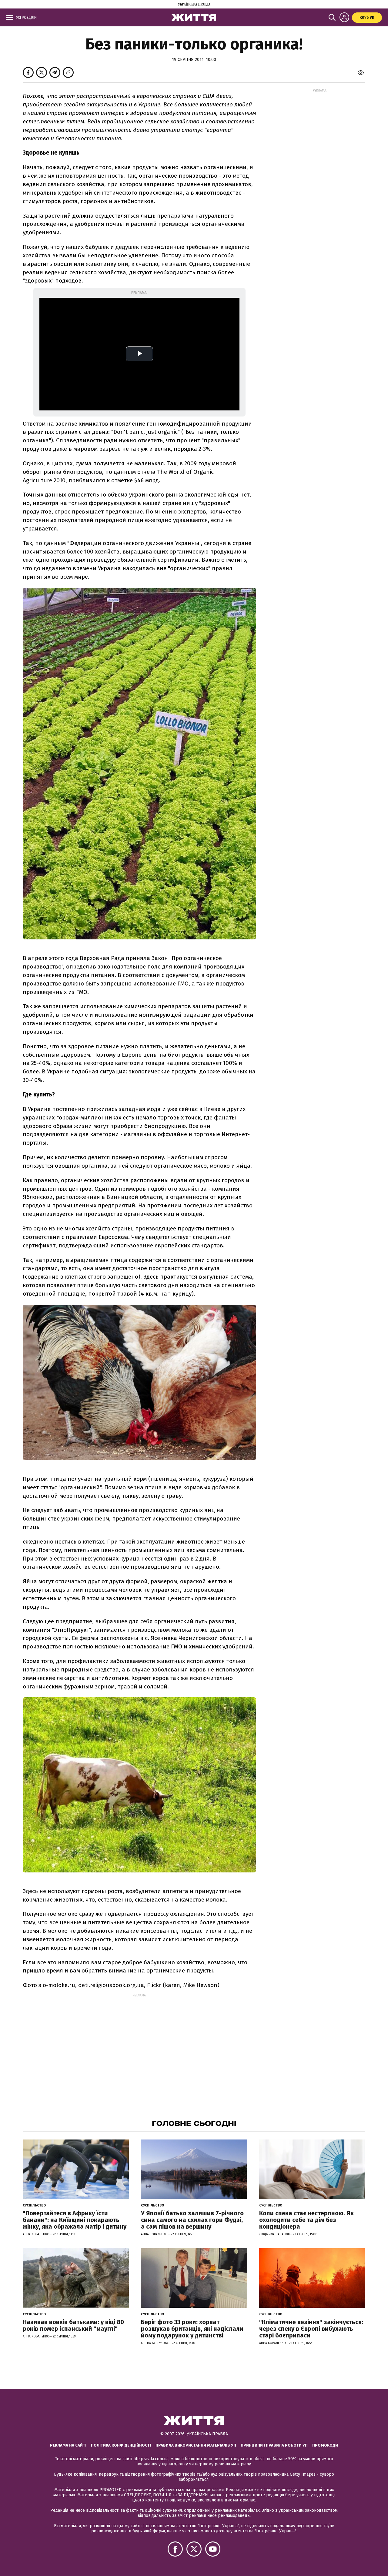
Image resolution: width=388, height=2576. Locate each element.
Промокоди (325, 2445)
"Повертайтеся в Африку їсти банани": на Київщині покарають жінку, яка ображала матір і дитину (75, 2220)
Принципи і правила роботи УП (274, 2445)
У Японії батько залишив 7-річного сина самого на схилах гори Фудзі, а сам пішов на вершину (192, 2220)
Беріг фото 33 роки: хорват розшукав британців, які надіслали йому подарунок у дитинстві (192, 2329)
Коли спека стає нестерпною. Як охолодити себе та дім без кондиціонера (306, 2220)
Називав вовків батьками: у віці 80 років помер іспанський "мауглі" (73, 2325)
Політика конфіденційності (121, 2445)
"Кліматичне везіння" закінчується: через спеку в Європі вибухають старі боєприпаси (311, 2329)
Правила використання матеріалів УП (196, 2445)
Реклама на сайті (68, 2445)
